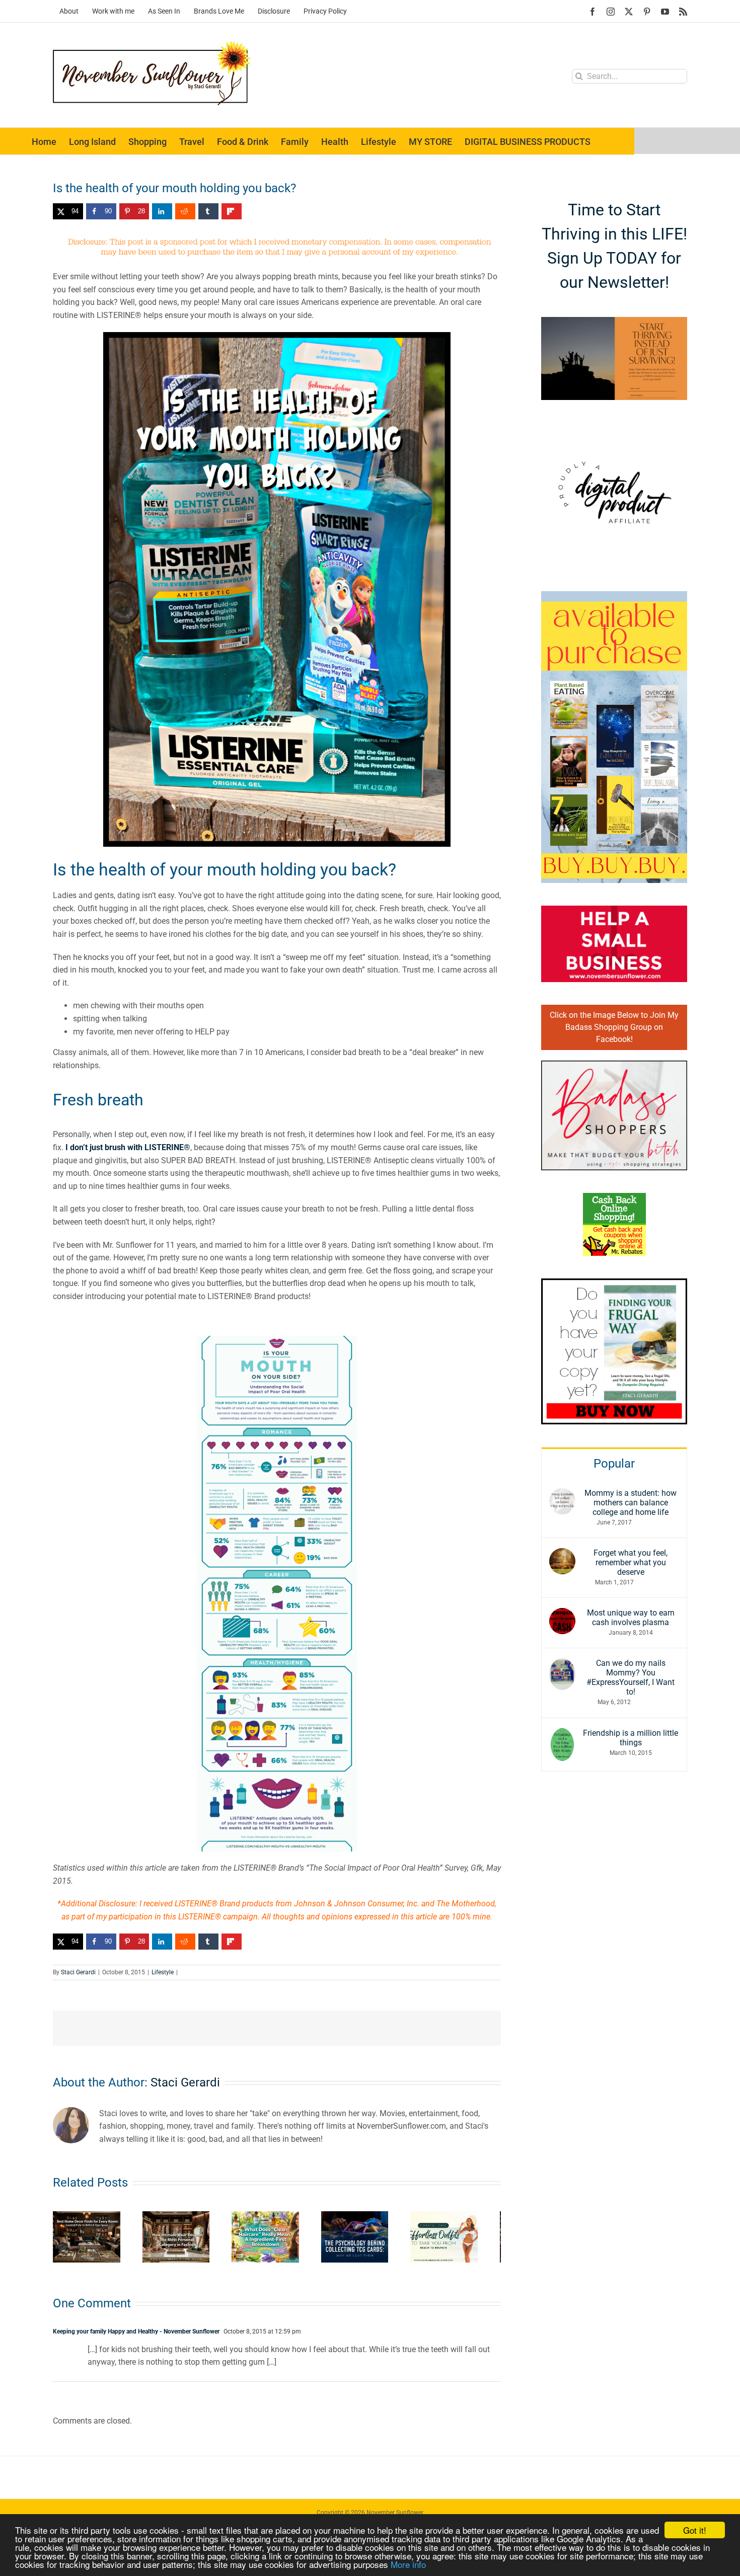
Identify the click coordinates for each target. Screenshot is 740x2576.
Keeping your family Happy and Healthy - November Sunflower (136, 2335)
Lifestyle (163, 1972)
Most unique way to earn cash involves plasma (631, 1618)
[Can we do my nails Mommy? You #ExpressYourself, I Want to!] (562, 1665)
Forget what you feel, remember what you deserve (631, 1562)
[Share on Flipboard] (232, 211)
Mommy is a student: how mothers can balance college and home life (631, 1503)
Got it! (695, 2530)
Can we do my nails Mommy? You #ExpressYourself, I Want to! (631, 1677)
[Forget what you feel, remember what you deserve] (562, 1554)
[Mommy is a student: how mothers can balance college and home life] (562, 1495)
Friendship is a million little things (631, 1738)
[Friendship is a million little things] (562, 1735)
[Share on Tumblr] (208, 211)
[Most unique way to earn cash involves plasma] (562, 1614)
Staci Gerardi (78, 1972)
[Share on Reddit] (185, 211)
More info (408, 2564)
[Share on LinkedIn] (162, 211)
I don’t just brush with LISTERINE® (128, 1147)
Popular (614, 1464)
